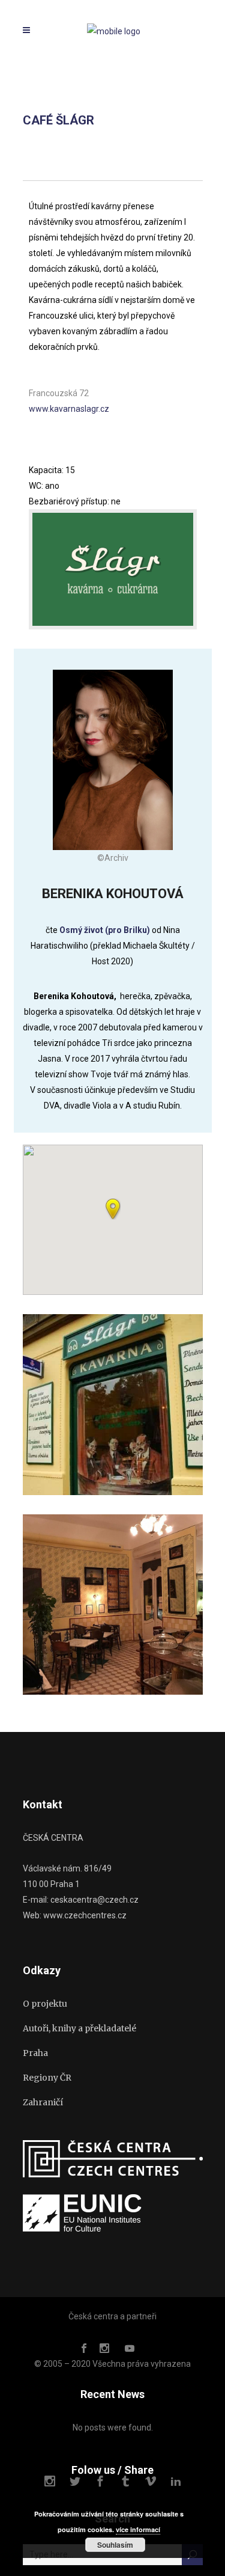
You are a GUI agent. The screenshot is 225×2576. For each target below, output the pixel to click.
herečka (135, 996)
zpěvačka (172, 996)
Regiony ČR (47, 2078)
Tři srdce (118, 1043)
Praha (35, 2053)
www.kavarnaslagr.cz (69, 409)
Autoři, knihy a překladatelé (79, 2028)
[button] (113, 1209)
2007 (88, 1027)
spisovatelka (89, 1012)
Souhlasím (115, 2545)
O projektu (45, 2004)
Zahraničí (43, 2102)
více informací (138, 2529)
